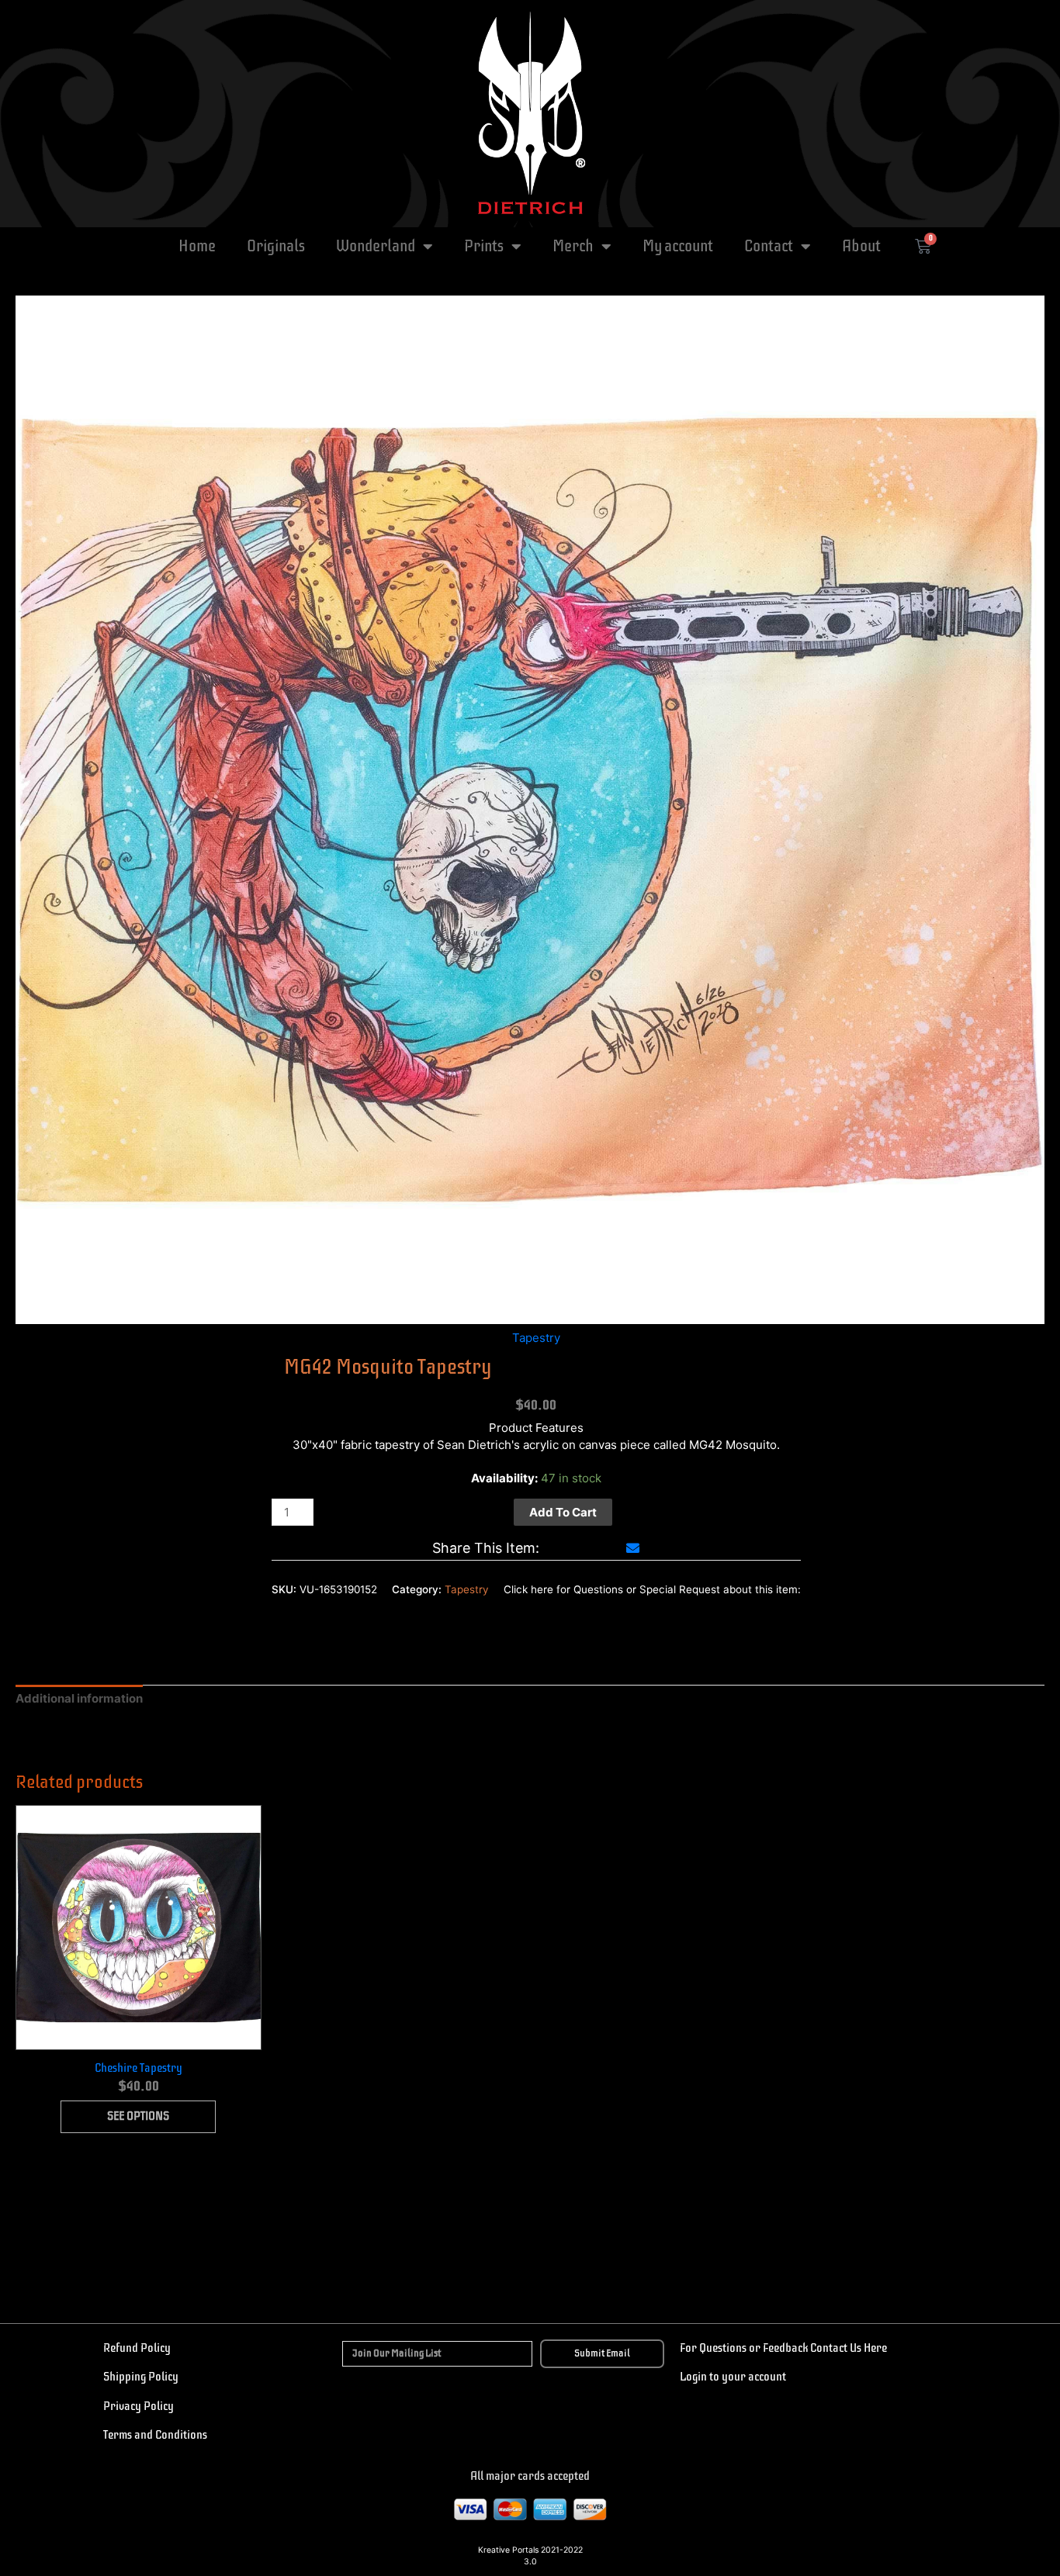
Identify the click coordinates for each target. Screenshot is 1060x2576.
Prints (484, 246)
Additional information (79, 1698)
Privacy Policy (139, 2406)
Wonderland (376, 246)
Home (197, 246)
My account (678, 246)
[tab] (79, 1699)
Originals (276, 246)
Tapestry (536, 1338)
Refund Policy (137, 2348)
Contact (769, 246)
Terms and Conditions (155, 2435)
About (861, 246)
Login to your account (733, 2377)
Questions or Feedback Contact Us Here (792, 2348)
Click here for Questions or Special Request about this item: (652, 1589)
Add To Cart (563, 1512)
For (688, 2348)
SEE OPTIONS (138, 2116)
